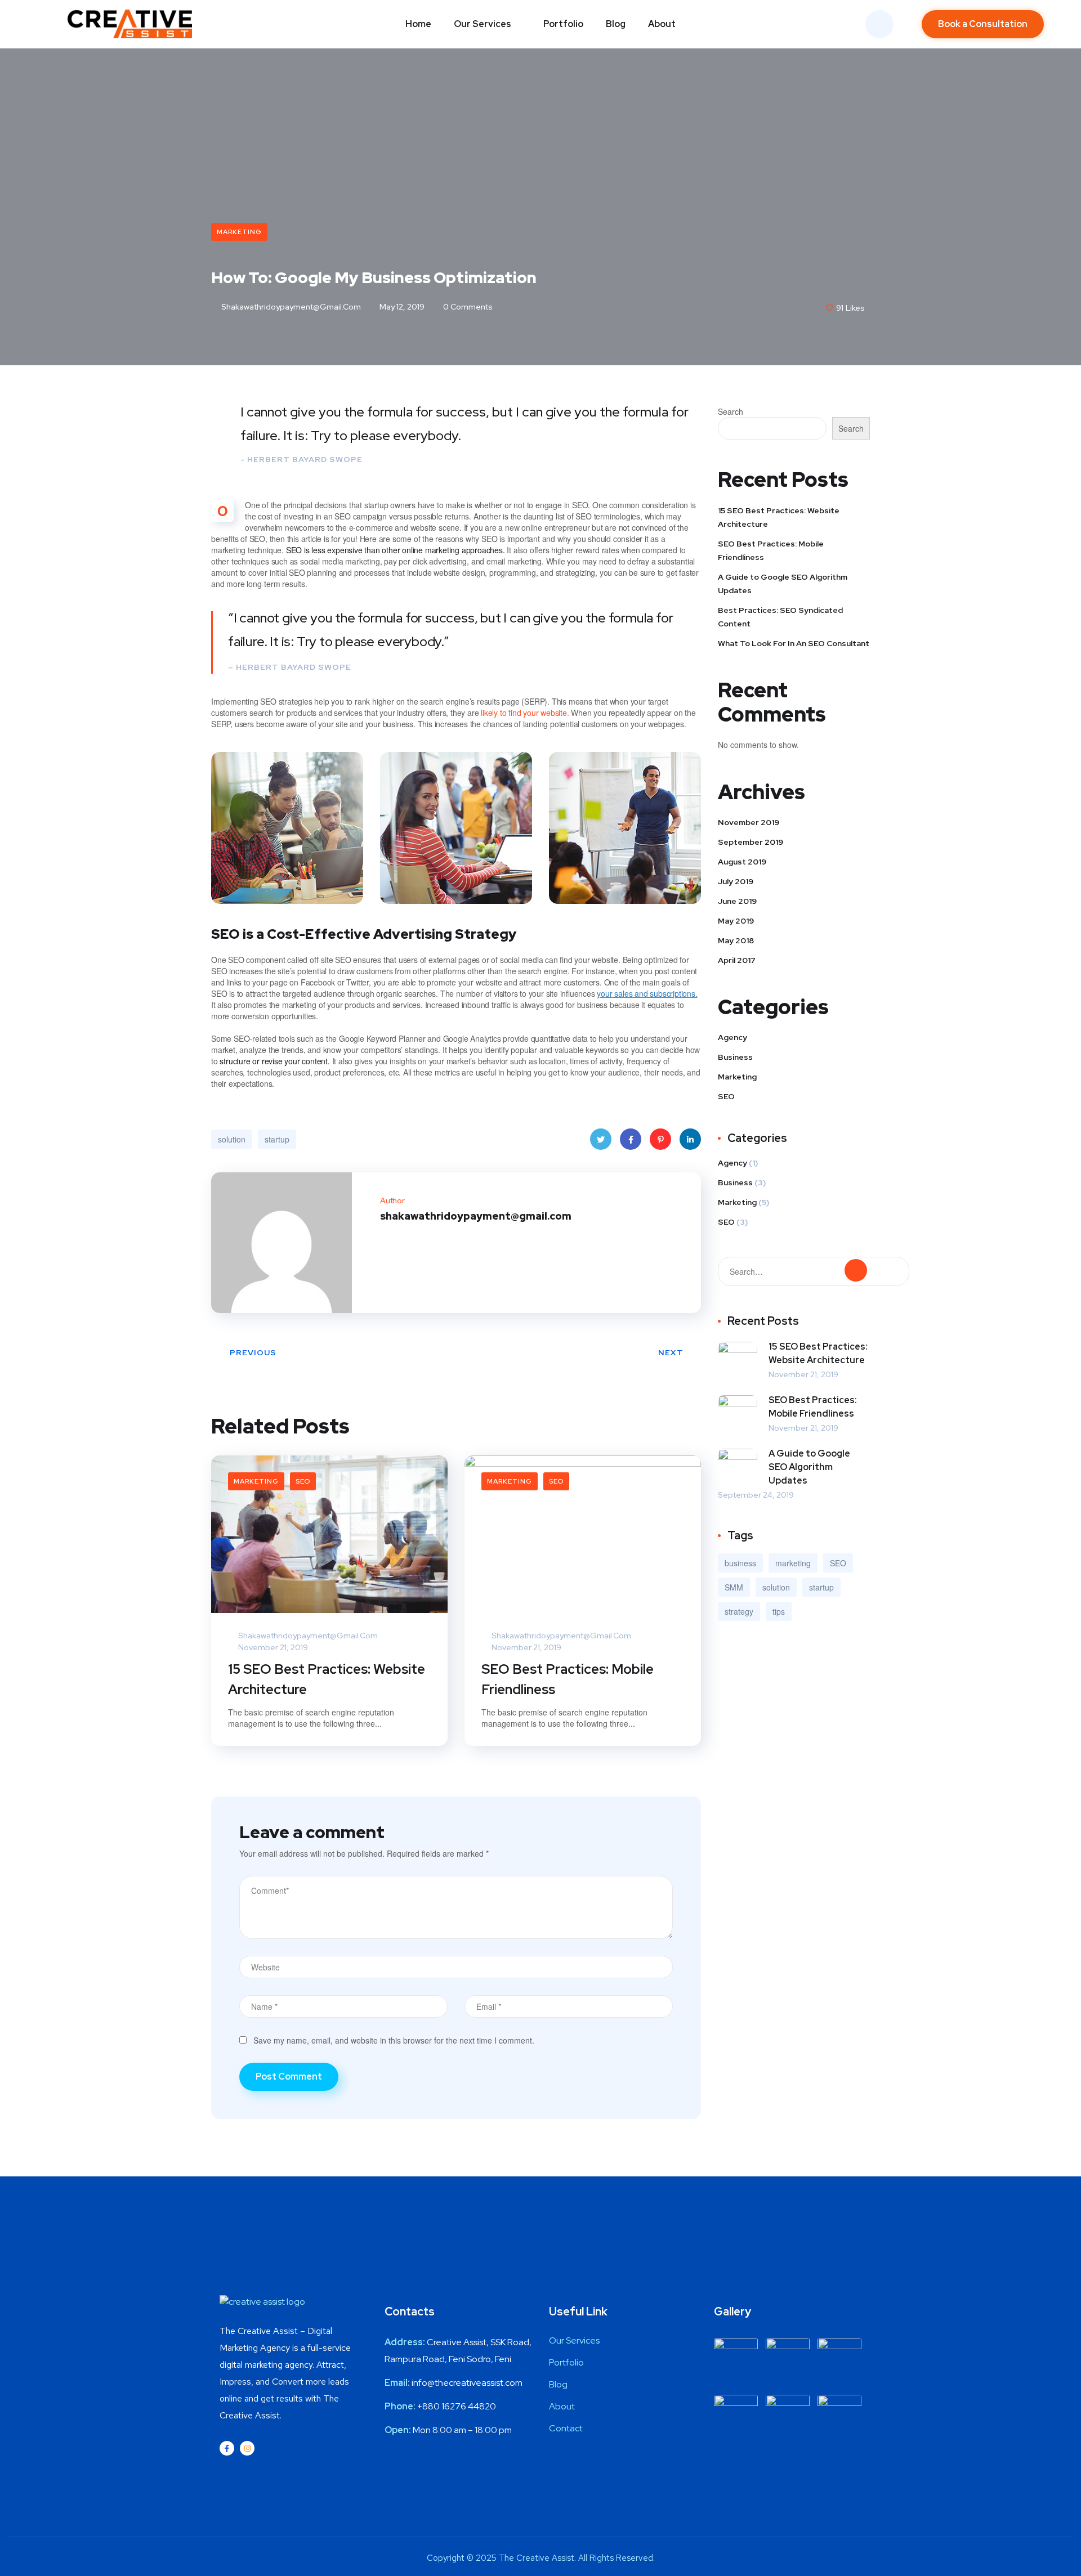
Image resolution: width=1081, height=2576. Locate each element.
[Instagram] (247, 2448)
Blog (616, 24)
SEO (303, 1481)
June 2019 (737, 901)
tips (779, 1611)
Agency (732, 1037)
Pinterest (660, 1139)
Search (731, 411)
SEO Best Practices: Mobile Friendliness (568, 1679)
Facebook (631, 1139)
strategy (739, 1611)
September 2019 (751, 842)
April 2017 (737, 960)
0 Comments (467, 307)
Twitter (601, 1139)
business (740, 1563)
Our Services (483, 24)
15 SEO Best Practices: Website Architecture (327, 1679)
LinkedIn (690, 1139)
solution (232, 1139)
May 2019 (736, 921)
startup (277, 1139)
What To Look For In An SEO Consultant (794, 643)
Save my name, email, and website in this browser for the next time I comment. (394, 2040)
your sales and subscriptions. (647, 993)
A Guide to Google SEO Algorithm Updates (783, 584)
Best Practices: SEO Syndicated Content (780, 617)
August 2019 (742, 862)
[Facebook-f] (227, 2448)
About (662, 24)
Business (735, 1057)
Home (418, 24)
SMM (734, 1587)
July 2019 (736, 881)
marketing (793, 1563)
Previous (253, 1352)
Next (671, 1352)
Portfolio (563, 24)
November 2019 (749, 822)
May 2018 (736, 940)
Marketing (239, 232)
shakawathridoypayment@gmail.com (290, 307)
